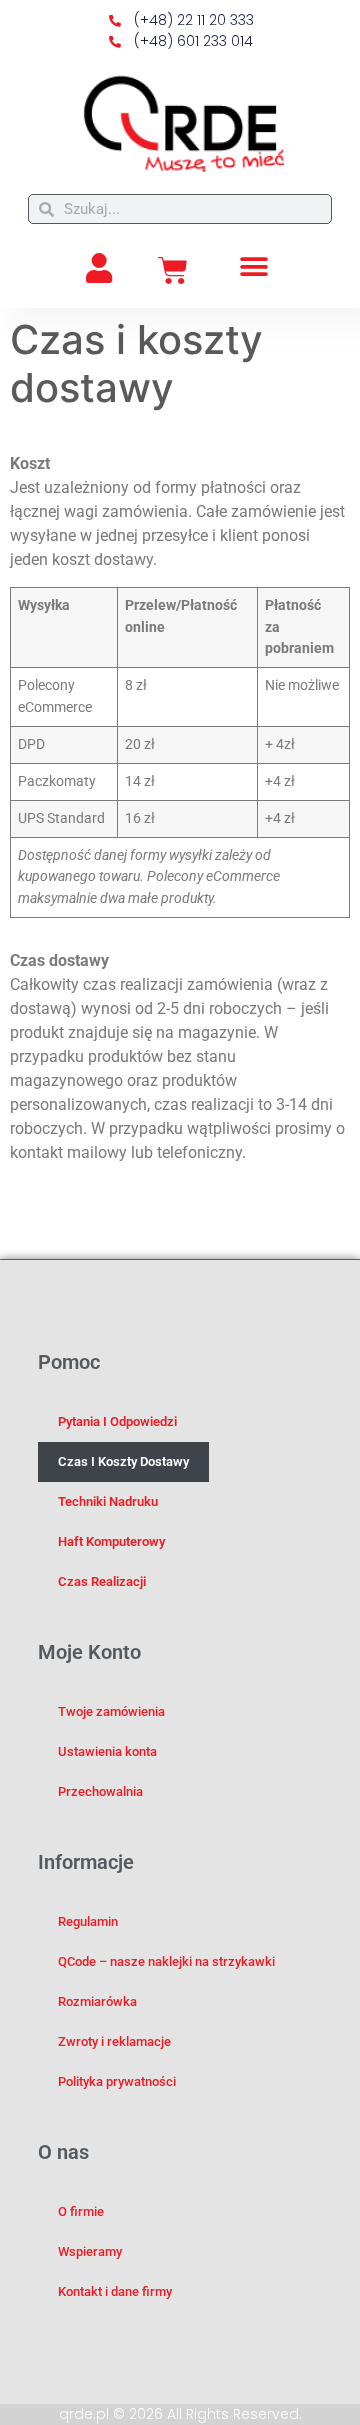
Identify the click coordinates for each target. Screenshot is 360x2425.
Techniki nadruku (108, 1501)
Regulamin (88, 1921)
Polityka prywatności (117, 2081)
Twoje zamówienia (111, 1711)
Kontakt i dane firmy (115, 2291)
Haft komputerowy (111, 1541)
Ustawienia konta (107, 1751)
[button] (254, 266)
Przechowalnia (100, 1791)
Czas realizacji (102, 1581)
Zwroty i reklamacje (114, 2041)
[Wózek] (173, 271)
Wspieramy (90, 2251)
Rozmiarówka (97, 2001)
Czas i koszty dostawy (123, 1461)
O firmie (81, 2211)
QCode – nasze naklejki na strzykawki (166, 1961)
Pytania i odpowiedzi (117, 1421)
